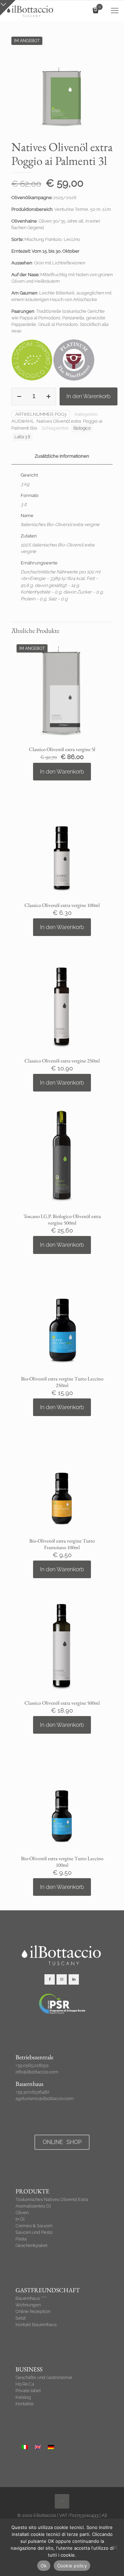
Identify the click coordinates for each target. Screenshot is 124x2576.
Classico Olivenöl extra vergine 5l (62, 749)
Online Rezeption (33, 2311)
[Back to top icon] (62, 2501)
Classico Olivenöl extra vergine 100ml (62, 905)
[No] (115, 2547)
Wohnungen (28, 2305)
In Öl (20, 2219)
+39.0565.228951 (32, 2065)
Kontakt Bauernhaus (36, 2325)
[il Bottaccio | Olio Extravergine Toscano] (30, 10)
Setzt (21, 2318)
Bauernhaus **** (31, 2298)
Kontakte (25, 2404)
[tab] (62, 456)
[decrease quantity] (19, 396)
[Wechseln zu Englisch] (38, 2447)
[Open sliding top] (8, 8)
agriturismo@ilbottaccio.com (45, 2099)
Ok (44, 2566)
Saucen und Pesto (34, 2232)
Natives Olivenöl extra (59, 421)
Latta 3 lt (22, 437)
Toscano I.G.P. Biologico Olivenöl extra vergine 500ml (62, 1219)
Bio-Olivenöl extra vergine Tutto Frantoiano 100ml (62, 1544)
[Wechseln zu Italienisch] (25, 2447)
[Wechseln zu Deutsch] (51, 2447)
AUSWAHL (23, 421)
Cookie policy (72, 2566)
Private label (28, 2391)
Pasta (21, 2239)
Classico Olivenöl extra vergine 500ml (62, 1703)
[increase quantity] (48, 396)
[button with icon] (50, 1979)
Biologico (82, 428)
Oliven (22, 2213)
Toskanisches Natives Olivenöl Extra (52, 2199)
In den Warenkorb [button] (62, 772)
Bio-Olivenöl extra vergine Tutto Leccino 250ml (62, 1382)
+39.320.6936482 (33, 2092)
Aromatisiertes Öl (33, 2206)
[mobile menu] (115, 10)
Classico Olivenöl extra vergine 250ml (62, 1061)
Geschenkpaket (32, 2245)
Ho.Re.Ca (25, 2384)
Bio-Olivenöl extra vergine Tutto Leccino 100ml (62, 1862)
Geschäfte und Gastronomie (44, 2377)
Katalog (23, 2397)
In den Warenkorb (89, 396)
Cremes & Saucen (34, 2226)
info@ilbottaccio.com (37, 2072)
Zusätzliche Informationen (62, 456)
